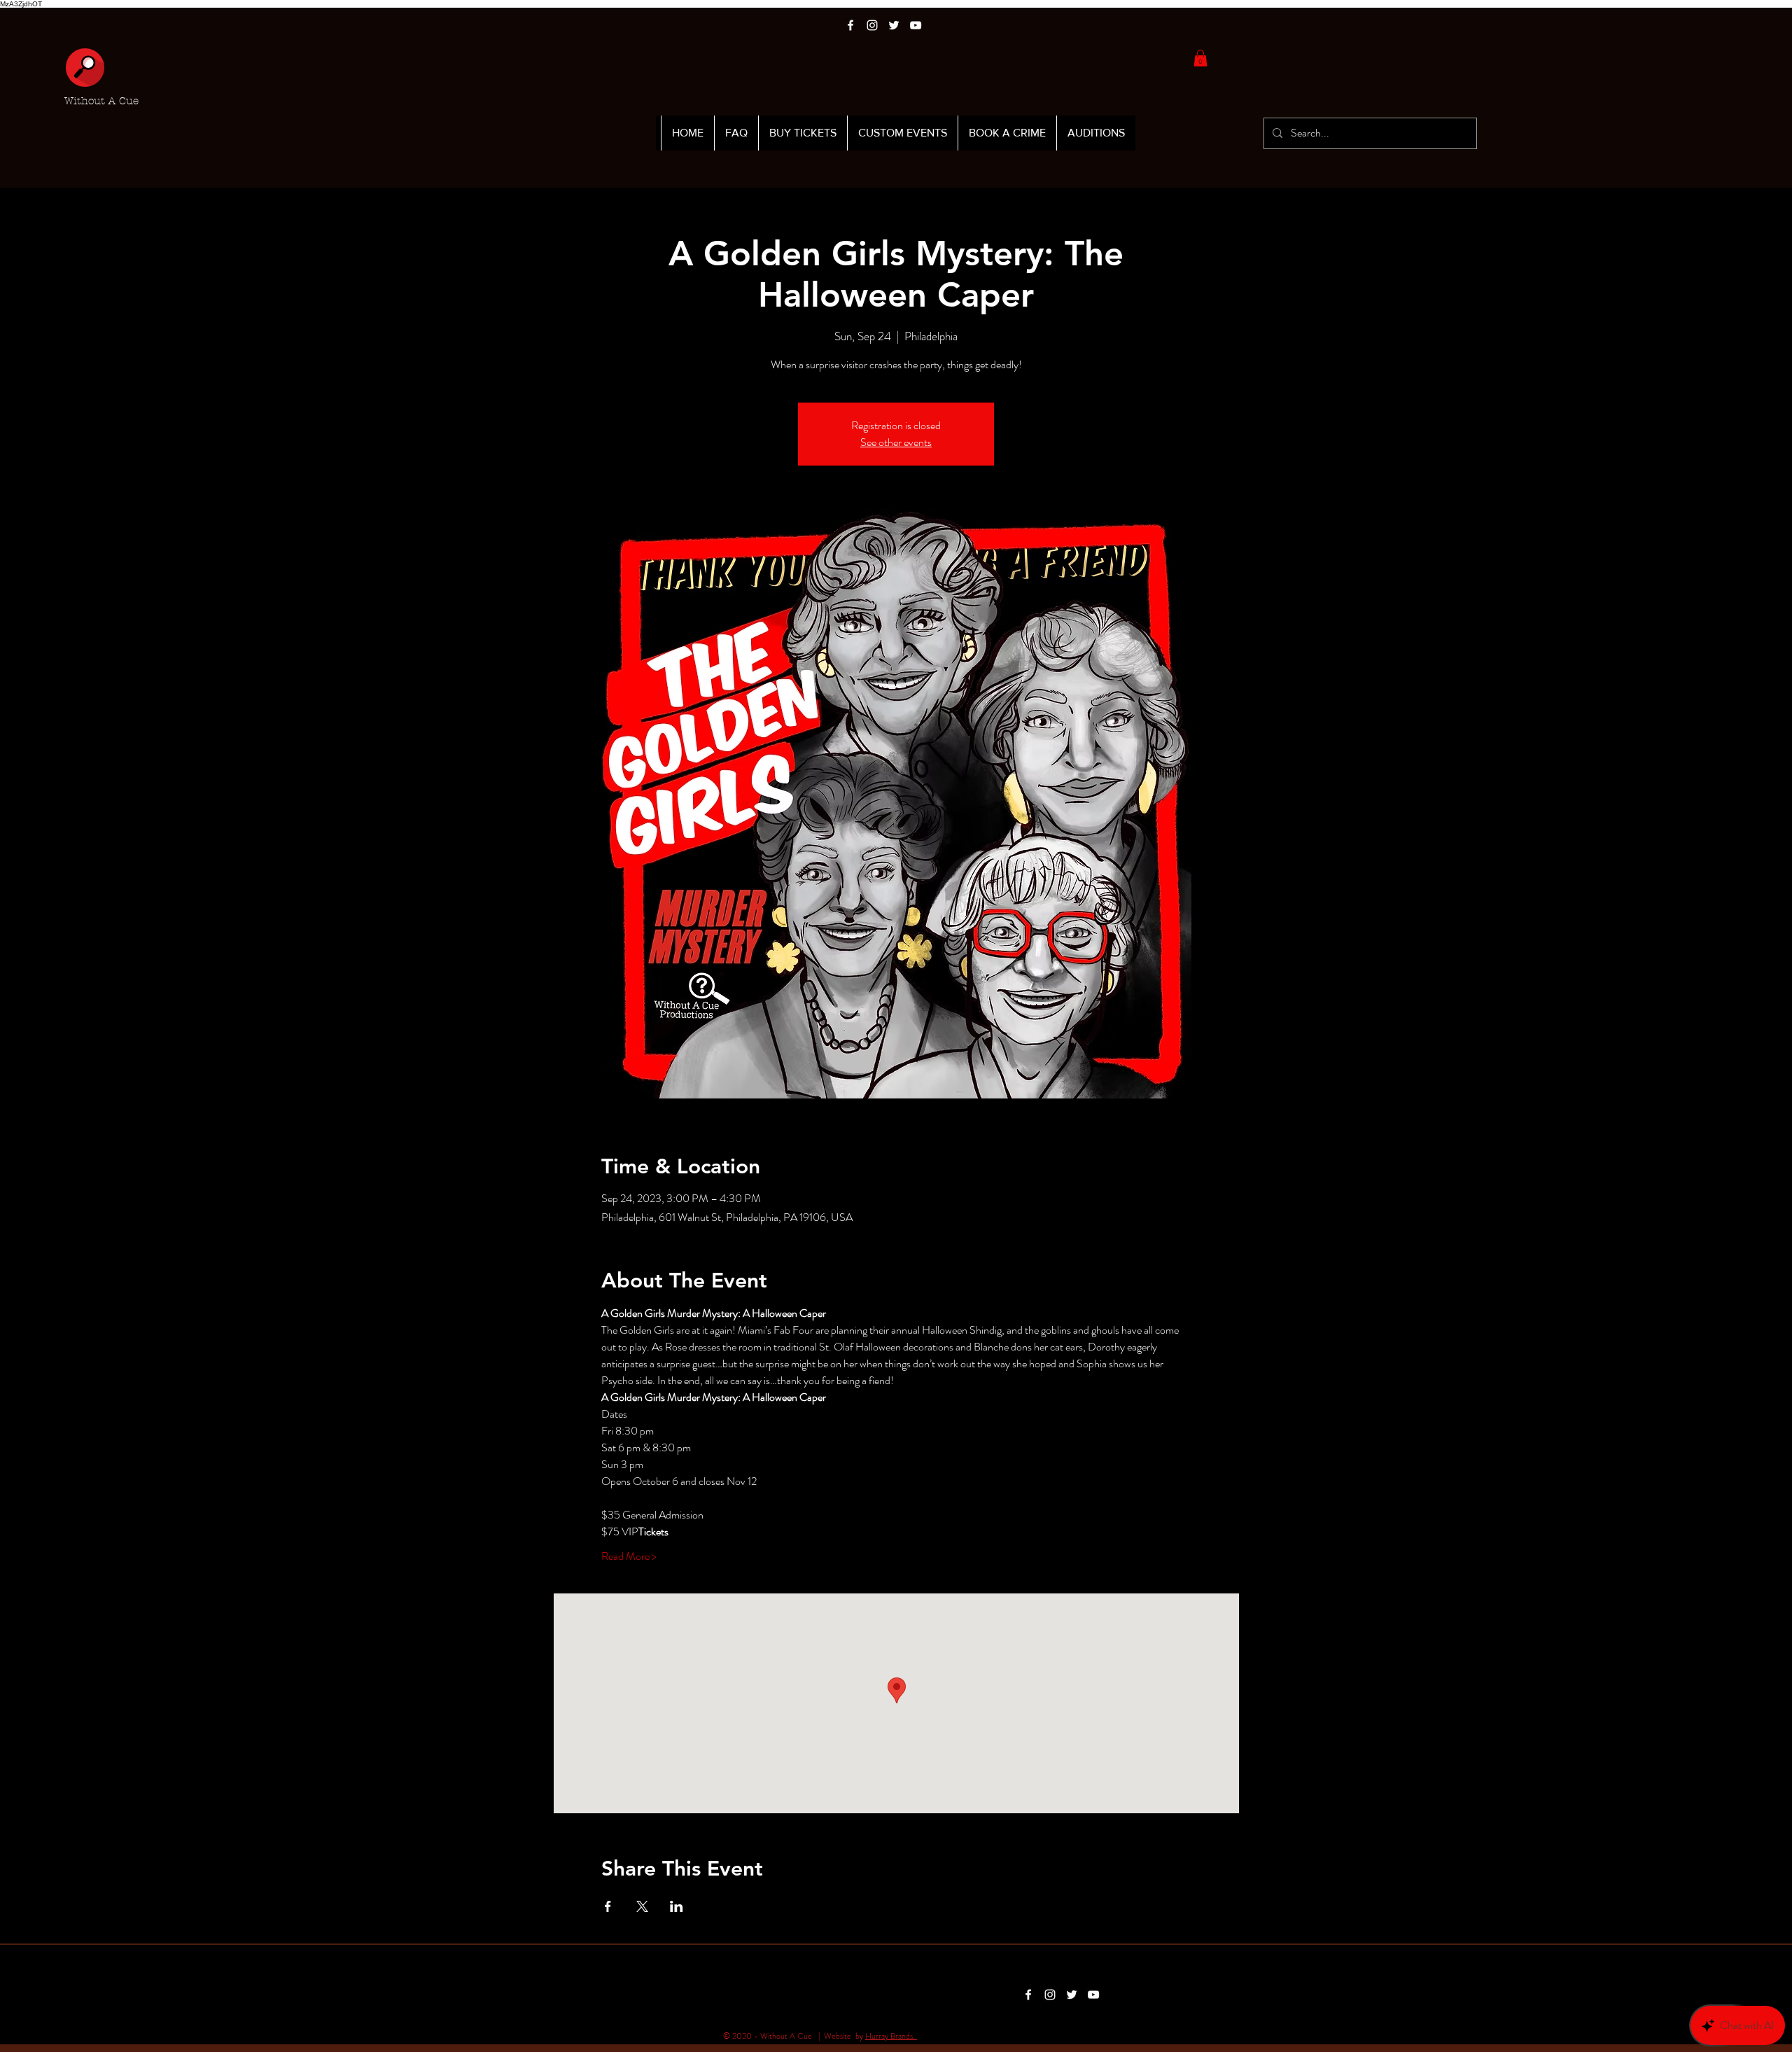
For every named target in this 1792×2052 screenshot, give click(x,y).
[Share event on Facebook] (608, 1906)
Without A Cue (101, 101)
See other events (896, 442)
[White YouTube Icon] (916, 25)
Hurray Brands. (891, 2036)
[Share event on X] (642, 1906)
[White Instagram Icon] (872, 25)
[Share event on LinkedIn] (677, 1906)
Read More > (629, 1556)
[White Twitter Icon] (894, 25)
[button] (1200, 58)
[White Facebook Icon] (850, 25)
